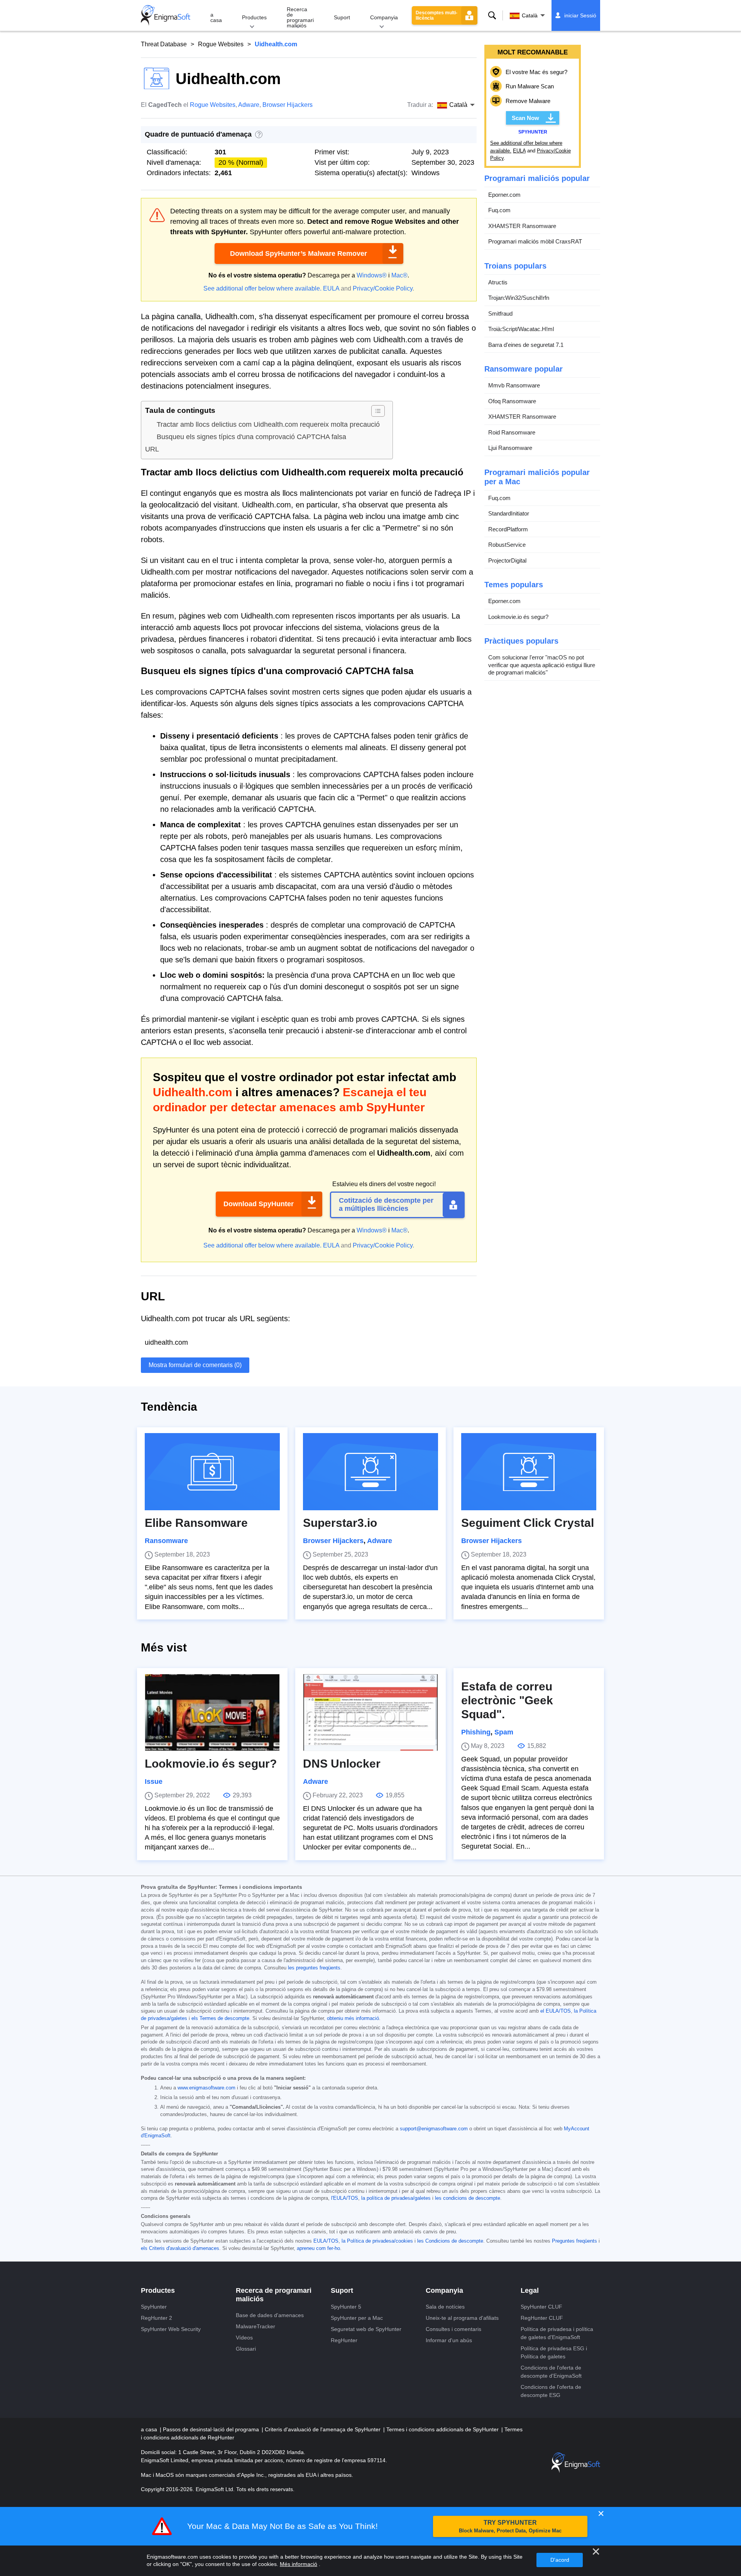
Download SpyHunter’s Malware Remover (299, 254)
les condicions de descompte (468, 2198)
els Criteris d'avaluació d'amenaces (180, 2248)
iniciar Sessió (580, 15)
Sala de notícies (445, 2307)
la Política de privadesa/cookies (377, 2241)
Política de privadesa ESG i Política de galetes (554, 2352)
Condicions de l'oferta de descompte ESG (551, 2391)
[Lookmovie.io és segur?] (212, 1712)
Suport (342, 17)
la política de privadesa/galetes (396, 2198)
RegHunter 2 (156, 2318)
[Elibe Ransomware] (212, 1472)
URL (152, 449)
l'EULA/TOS (345, 2198)
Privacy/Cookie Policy (383, 288)
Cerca (492, 15)
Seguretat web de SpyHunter (366, 2329)
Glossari (246, 2349)
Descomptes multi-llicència (436, 15)
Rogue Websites (221, 44)
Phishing (476, 1732)
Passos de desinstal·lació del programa (212, 2429)
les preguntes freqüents (314, 1968)
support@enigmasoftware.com (434, 2129)
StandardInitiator (509, 513)
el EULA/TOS (556, 2011)
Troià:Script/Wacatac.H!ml (521, 329)
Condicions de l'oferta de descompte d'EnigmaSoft (551, 2372)
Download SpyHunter (259, 1204)
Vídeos (244, 2338)
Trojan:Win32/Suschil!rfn (519, 298)
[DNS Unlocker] (370, 1712)
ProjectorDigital (507, 560)
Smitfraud (500, 314)
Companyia (384, 17)
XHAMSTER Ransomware (522, 226)
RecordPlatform (508, 529)
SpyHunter (154, 2307)
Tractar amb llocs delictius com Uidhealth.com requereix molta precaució (268, 424)
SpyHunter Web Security (171, 2329)
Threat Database (164, 44)
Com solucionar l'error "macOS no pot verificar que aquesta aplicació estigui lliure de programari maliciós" (542, 665)
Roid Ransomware (512, 432)
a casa (216, 17)
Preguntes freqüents (574, 2241)
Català (530, 15)
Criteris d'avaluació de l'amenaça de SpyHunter (323, 2429)
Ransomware (166, 1541)
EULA (331, 288)
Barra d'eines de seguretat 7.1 (526, 345)
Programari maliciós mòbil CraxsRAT (535, 241)
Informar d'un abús (449, 2340)
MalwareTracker (255, 2326)
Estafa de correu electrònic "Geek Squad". (507, 1700)
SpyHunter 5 (346, 2307)
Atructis (498, 282)
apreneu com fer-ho (318, 2248)
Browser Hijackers (288, 105)
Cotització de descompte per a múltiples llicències (386, 1205)
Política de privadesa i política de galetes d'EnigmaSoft (557, 2333)
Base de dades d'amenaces (270, 2315)
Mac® (399, 275)
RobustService (507, 545)
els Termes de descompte (220, 2018)
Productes (254, 17)
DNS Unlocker (342, 1764)
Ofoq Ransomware (512, 401)
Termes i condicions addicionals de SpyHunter (443, 2429)
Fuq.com (499, 210)
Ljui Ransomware (510, 448)
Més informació (299, 2564)
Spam (504, 1732)
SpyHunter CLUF (541, 2307)
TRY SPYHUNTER (510, 2526)
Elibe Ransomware (196, 1523)
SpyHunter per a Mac (357, 2318)
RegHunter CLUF (542, 2318)
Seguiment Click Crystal (528, 1523)
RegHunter (344, 2340)
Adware (249, 105)
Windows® (372, 275)
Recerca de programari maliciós (300, 17)
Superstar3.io (340, 1523)
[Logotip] (166, 15)
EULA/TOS (326, 2241)
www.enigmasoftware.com (206, 2088)
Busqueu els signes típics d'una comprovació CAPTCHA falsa (251, 437)
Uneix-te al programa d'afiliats (462, 2318)
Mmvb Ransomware (514, 385)
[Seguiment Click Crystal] (529, 1472)
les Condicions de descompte (450, 2241)
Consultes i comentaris (453, 2329)
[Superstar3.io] (370, 1472)
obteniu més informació (353, 2018)
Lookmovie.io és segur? (518, 617)
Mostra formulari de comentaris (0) (195, 1365)
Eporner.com (504, 195)
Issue (154, 1782)
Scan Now (525, 118)
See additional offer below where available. (262, 288)
